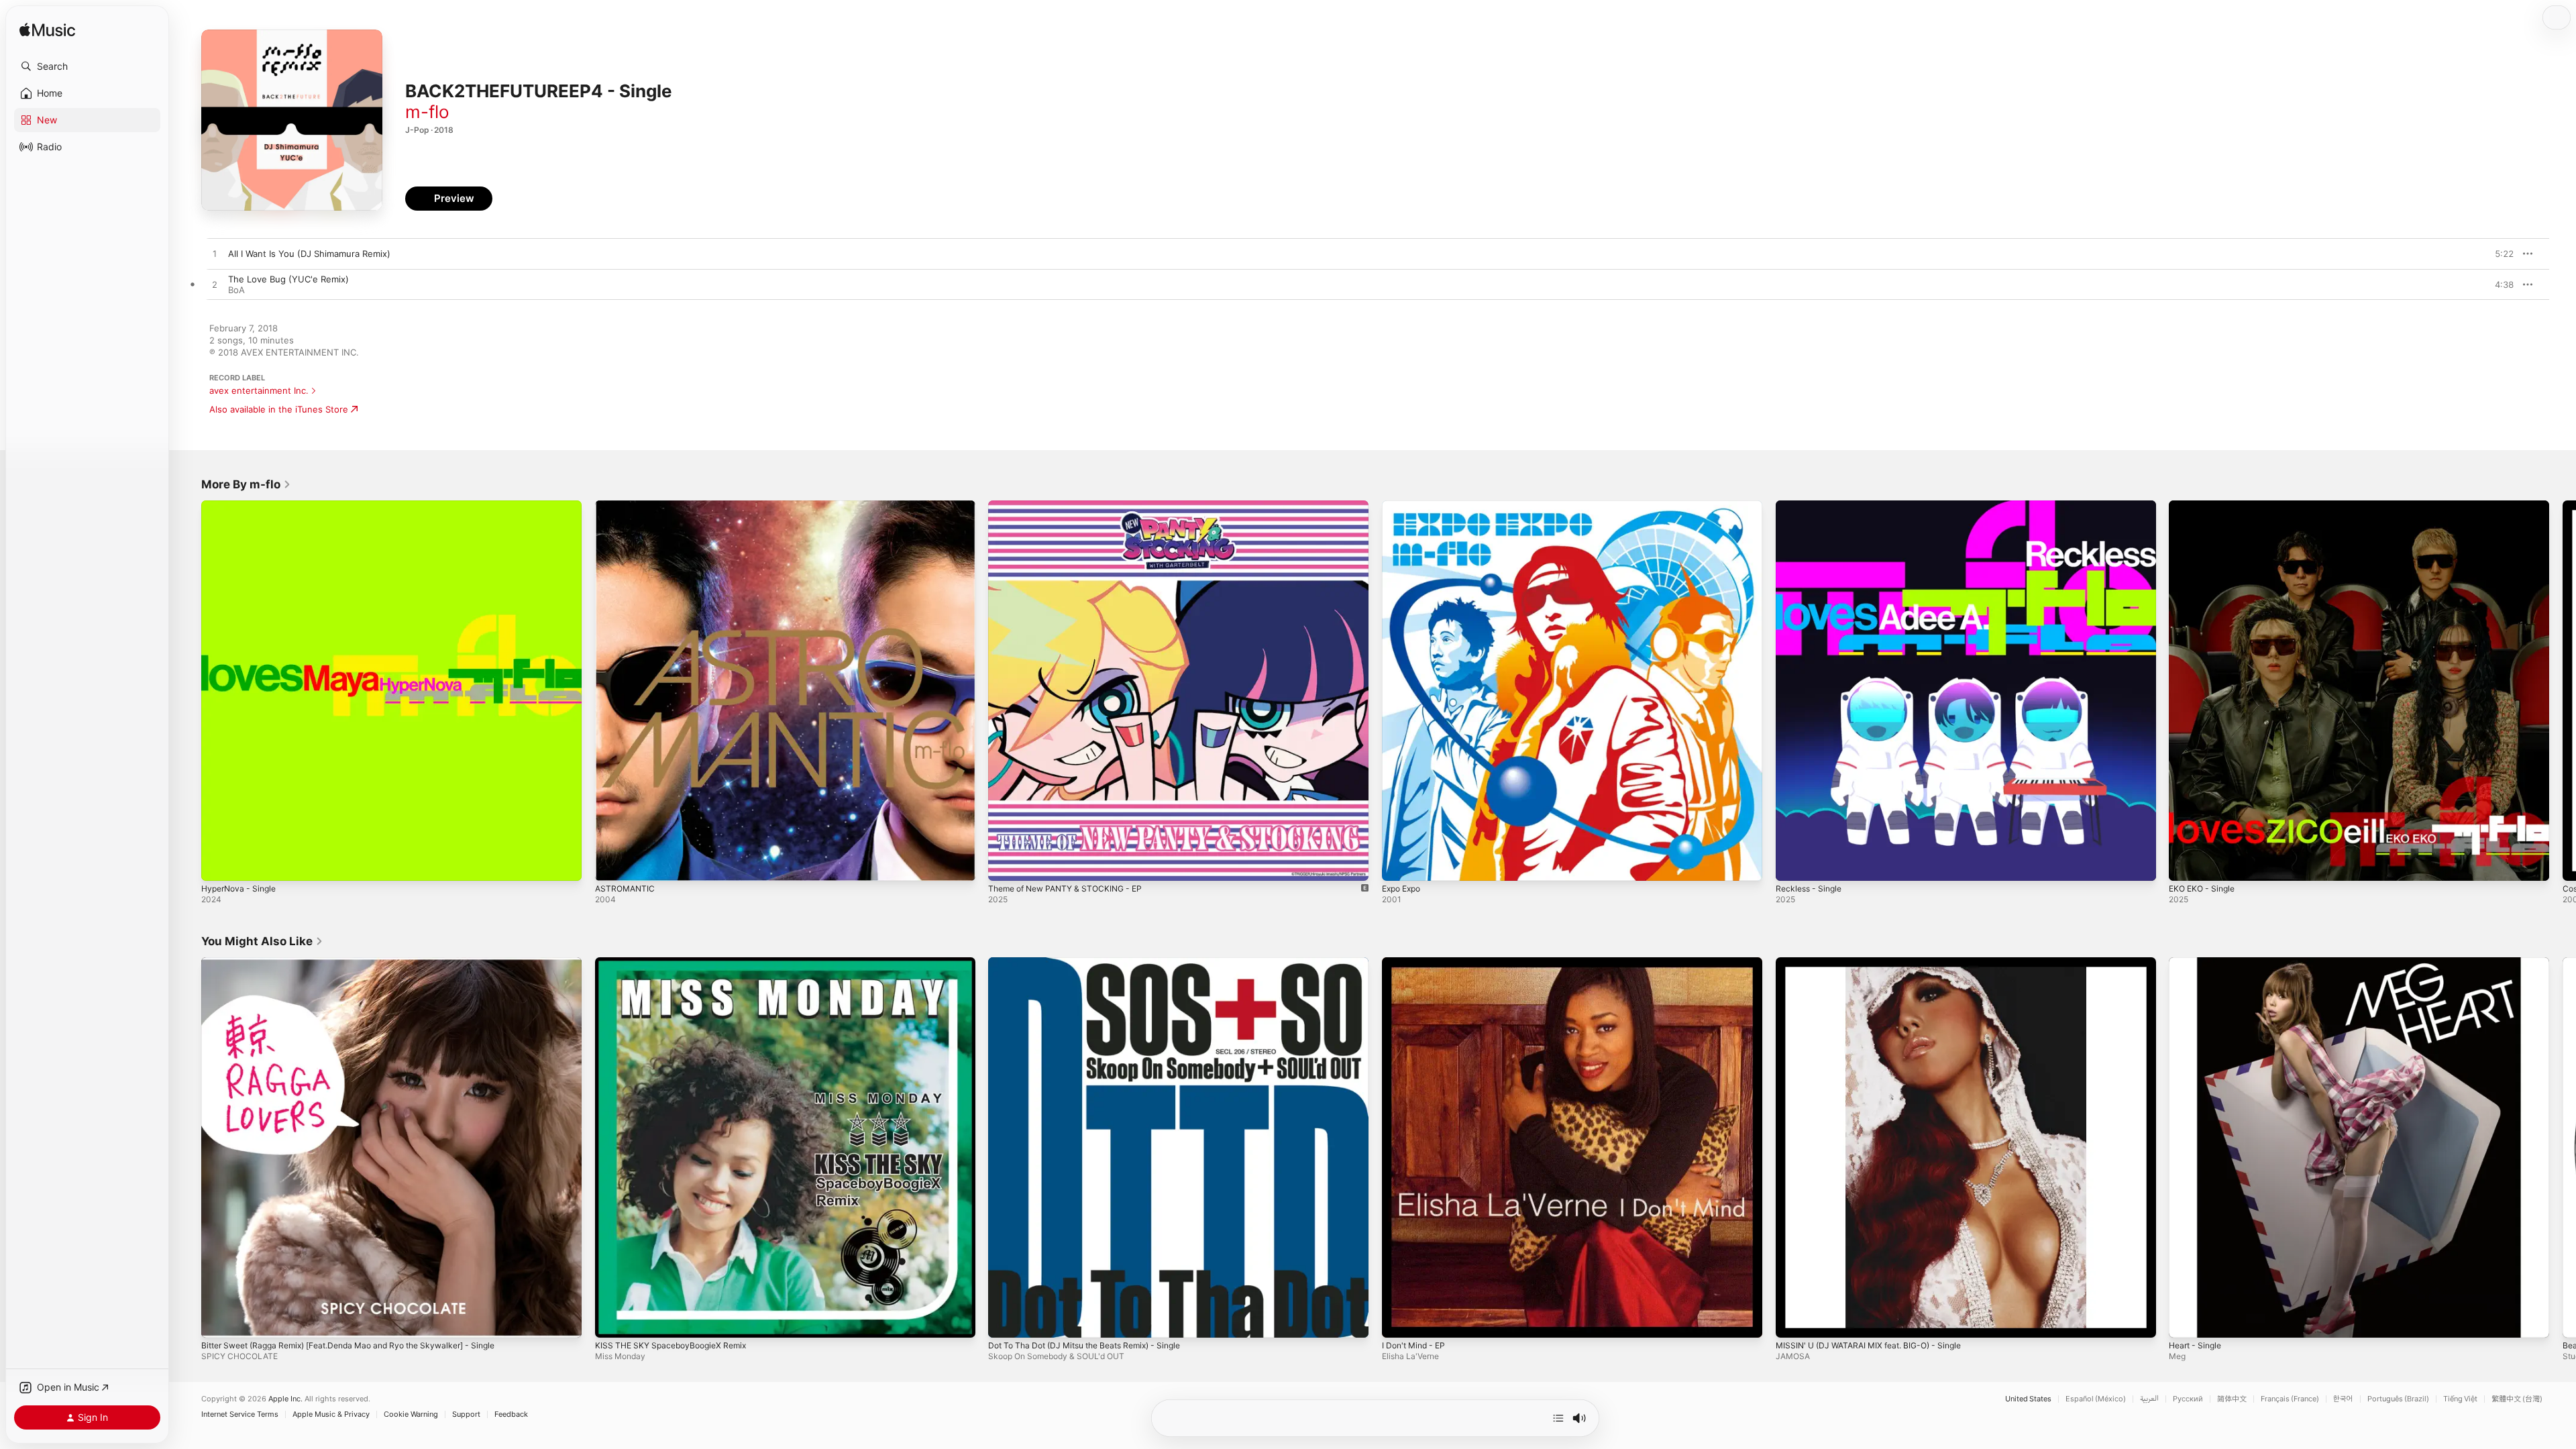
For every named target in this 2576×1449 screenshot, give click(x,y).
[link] (246, 484)
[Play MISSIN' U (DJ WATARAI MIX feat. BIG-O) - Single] (1792, 1320)
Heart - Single (2198, 963)
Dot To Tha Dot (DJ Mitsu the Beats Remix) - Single (1095, 963)
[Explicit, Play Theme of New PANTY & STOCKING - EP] (1005, 864)
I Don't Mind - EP (1417, 963)
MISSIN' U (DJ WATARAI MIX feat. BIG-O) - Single (1877, 963)
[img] (47, 31)
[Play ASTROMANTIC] (612, 864)
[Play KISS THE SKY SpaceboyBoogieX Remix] (612, 1320)
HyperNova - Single (242, 506)
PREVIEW (2499, 254)
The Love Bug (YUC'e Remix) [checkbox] (288, 279)
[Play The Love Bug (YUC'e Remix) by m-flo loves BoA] (215, 285)
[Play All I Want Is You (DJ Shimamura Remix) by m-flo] (215, 254)
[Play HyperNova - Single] (218, 864)
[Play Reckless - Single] (1792, 864)
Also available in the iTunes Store (279, 409)
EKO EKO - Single (2205, 506)
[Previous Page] (188, 690)
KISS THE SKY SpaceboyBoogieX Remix (677, 963)
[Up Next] (1558, 1418)
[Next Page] (2563, 690)
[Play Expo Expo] (1399, 864)
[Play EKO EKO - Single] (2186, 864)
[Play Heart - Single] (2186, 1320)
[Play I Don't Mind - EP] (1399, 1320)
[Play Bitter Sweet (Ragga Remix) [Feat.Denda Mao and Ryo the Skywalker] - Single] (218, 1320)
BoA (236, 290)
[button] (87, 66)
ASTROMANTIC (627, 506)
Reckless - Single (1812, 506)
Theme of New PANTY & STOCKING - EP (1073, 506)
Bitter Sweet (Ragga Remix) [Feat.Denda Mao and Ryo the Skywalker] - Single (364, 963)
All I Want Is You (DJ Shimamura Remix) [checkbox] (309, 254)
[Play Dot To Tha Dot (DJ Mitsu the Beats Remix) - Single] (1005, 1320)
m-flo (427, 112)
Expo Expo (1404, 506)
